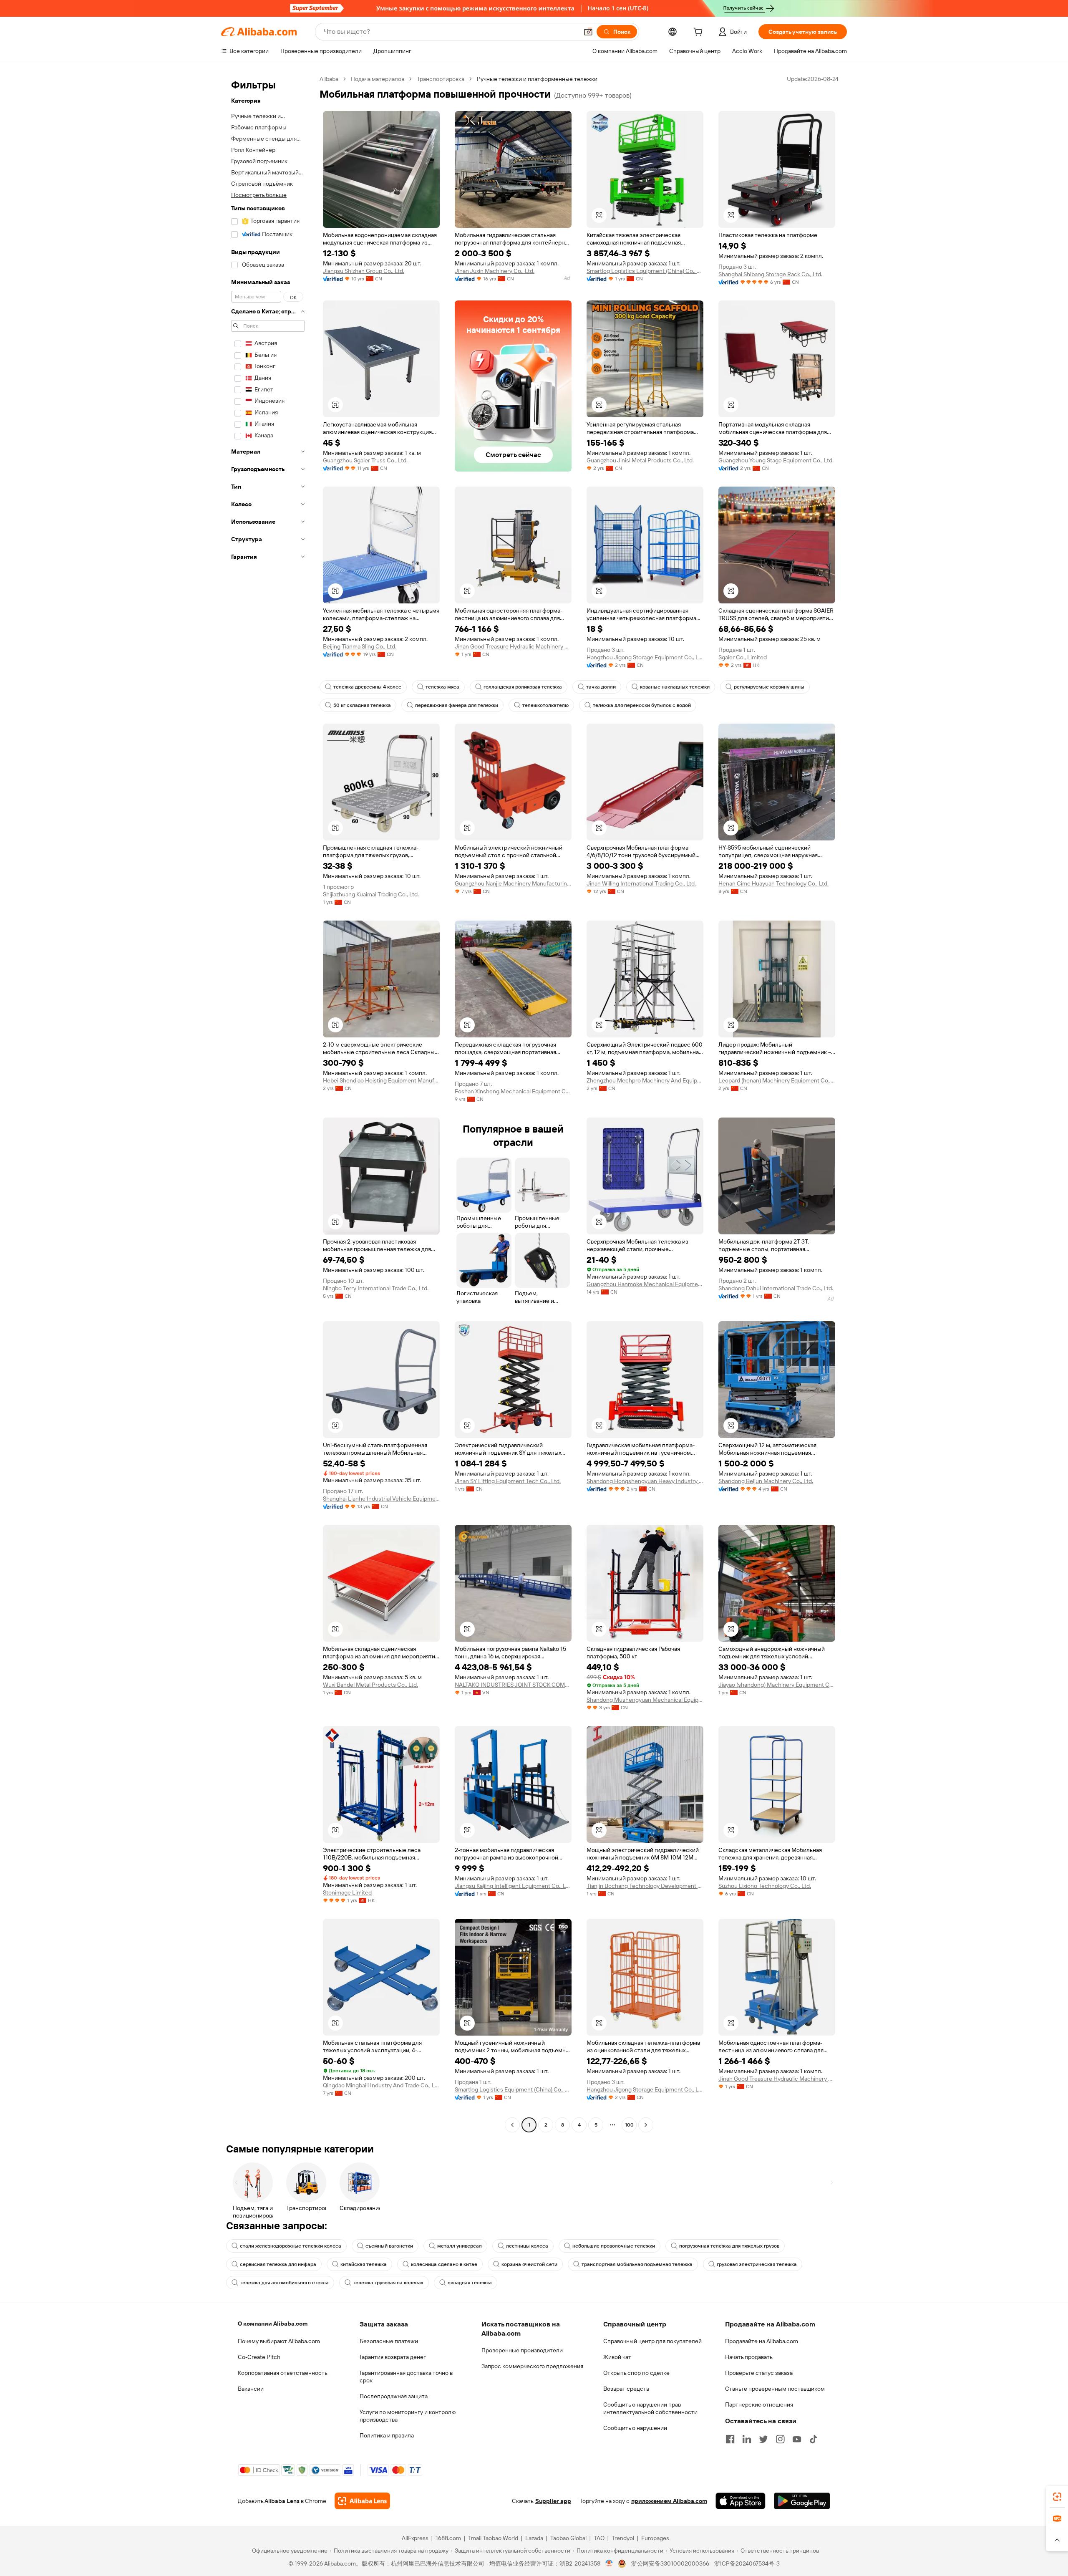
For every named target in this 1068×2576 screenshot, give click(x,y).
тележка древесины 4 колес (367, 687)
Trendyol (623, 2538)
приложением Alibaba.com (669, 2501)
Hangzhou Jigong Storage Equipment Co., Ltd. (645, 657)
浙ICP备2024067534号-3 (747, 2563)
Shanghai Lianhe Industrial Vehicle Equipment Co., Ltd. (381, 1499)
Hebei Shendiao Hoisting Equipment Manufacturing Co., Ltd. (381, 1080)
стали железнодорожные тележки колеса (291, 2246)
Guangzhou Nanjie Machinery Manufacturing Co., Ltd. (513, 883)
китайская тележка (364, 2264)
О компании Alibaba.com (273, 2324)
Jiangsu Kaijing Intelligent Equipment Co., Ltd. (513, 1886)
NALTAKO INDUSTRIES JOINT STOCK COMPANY (513, 1685)
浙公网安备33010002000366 (670, 2563)
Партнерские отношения (759, 2404)
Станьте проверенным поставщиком (775, 2389)
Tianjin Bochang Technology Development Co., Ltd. (645, 1886)
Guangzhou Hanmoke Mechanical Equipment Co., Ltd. (645, 1284)
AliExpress (415, 2538)
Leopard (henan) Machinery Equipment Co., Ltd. (777, 1080)
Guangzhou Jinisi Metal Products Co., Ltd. (640, 460)
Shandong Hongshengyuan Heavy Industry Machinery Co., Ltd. (645, 1481)
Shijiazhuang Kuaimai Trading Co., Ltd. (371, 894)
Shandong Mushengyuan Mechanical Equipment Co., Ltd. (645, 1700)
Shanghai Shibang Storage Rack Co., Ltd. (770, 274)
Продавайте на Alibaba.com (762, 2341)
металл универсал (460, 2246)
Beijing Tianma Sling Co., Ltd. (360, 646)
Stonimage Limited (347, 1892)
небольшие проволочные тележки (614, 2246)
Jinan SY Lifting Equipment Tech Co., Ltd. (508, 1481)
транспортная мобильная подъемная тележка (637, 2264)
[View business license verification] (609, 2563)
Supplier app (553, 2501)
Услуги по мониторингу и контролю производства (408, 2416)
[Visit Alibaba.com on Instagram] (780, 2439)
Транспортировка (441, 79)
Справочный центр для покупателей (652, 2341)
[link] (1057, 2497)
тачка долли (601, 687)
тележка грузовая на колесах (388, 2283)
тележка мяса (442, 687)
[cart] (700, 33)
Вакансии (251, 2389)
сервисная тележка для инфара (278, 2264)
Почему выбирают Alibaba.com (279, 2341)
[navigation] (268, 1103)
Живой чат (617, 2357)
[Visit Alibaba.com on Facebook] (730, 2439)
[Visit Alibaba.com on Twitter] (763, 2439)
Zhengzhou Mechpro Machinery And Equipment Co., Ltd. (645, 1080)
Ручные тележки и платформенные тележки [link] (537, 79)
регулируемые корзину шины (769, 687)
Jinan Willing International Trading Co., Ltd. (641, 883)
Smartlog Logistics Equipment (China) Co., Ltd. (645, 271)
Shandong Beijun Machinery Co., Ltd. (766, 1481)
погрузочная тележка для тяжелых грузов (729, 2246)
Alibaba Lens (282, 2501)
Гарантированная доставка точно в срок (406, 2377)
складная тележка (470, 2283)
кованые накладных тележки (675, 687)
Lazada (534, 2538)
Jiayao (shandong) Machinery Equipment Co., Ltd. (777, 1685)
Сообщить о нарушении (635, 2428)
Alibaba (329, 79)
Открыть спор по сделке (636, 2373)
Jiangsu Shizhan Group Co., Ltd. (364, 271)
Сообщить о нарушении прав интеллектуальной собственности (650, 2408)
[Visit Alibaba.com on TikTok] (814, 2439)
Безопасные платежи (389, 2341)
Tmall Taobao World (493, 2538)
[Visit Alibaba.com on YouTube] (797, 2439)
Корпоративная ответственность (283, 2373)
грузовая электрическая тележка (757, 2264)
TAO (599, 2538)
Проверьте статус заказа (759, 2373)
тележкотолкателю (545, 705)
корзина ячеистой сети (529, 2264)
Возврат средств (626, 2389)
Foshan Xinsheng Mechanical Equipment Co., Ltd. (513, 1091)
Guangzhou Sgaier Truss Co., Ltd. (365, 460)
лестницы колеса (527, 2246)
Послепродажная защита (394, 2396)
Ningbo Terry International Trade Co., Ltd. (376, 1288)
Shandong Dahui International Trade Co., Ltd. (776, 1288)
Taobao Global (568, 2538)
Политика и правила (387, 2435)
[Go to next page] (646, 2125)
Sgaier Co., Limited (743, 657)
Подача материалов (378, 79)
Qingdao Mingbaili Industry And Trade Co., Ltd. (381, 2085)
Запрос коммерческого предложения (532, 2366)
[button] (588, 32)
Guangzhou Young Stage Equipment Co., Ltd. (776, 460)
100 (629, 2125)
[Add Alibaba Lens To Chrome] (362, 2501)
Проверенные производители (522, 2350)
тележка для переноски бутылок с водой (642, 705)
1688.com (448, 2538)
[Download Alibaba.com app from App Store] (741, 2501)
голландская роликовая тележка (523, 687)
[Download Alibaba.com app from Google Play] (802, 2501)
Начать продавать (749, 2357)
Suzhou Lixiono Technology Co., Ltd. (765, 1886)
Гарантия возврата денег (393, 2357)
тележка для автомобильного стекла (284, 2283)
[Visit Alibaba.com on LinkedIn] (747, 2439)
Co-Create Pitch (259, 2357)
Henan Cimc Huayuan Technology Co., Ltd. (773, 883)
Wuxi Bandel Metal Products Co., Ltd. (370, 1685)
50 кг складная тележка (362, 705)
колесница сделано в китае (444, 2264)
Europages (655, 2538)
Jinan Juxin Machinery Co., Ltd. (495, 271)
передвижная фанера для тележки (457, 705)
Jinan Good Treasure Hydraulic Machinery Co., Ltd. (513, 646)
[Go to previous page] (512, 2125)
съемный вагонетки (389, 2246)
